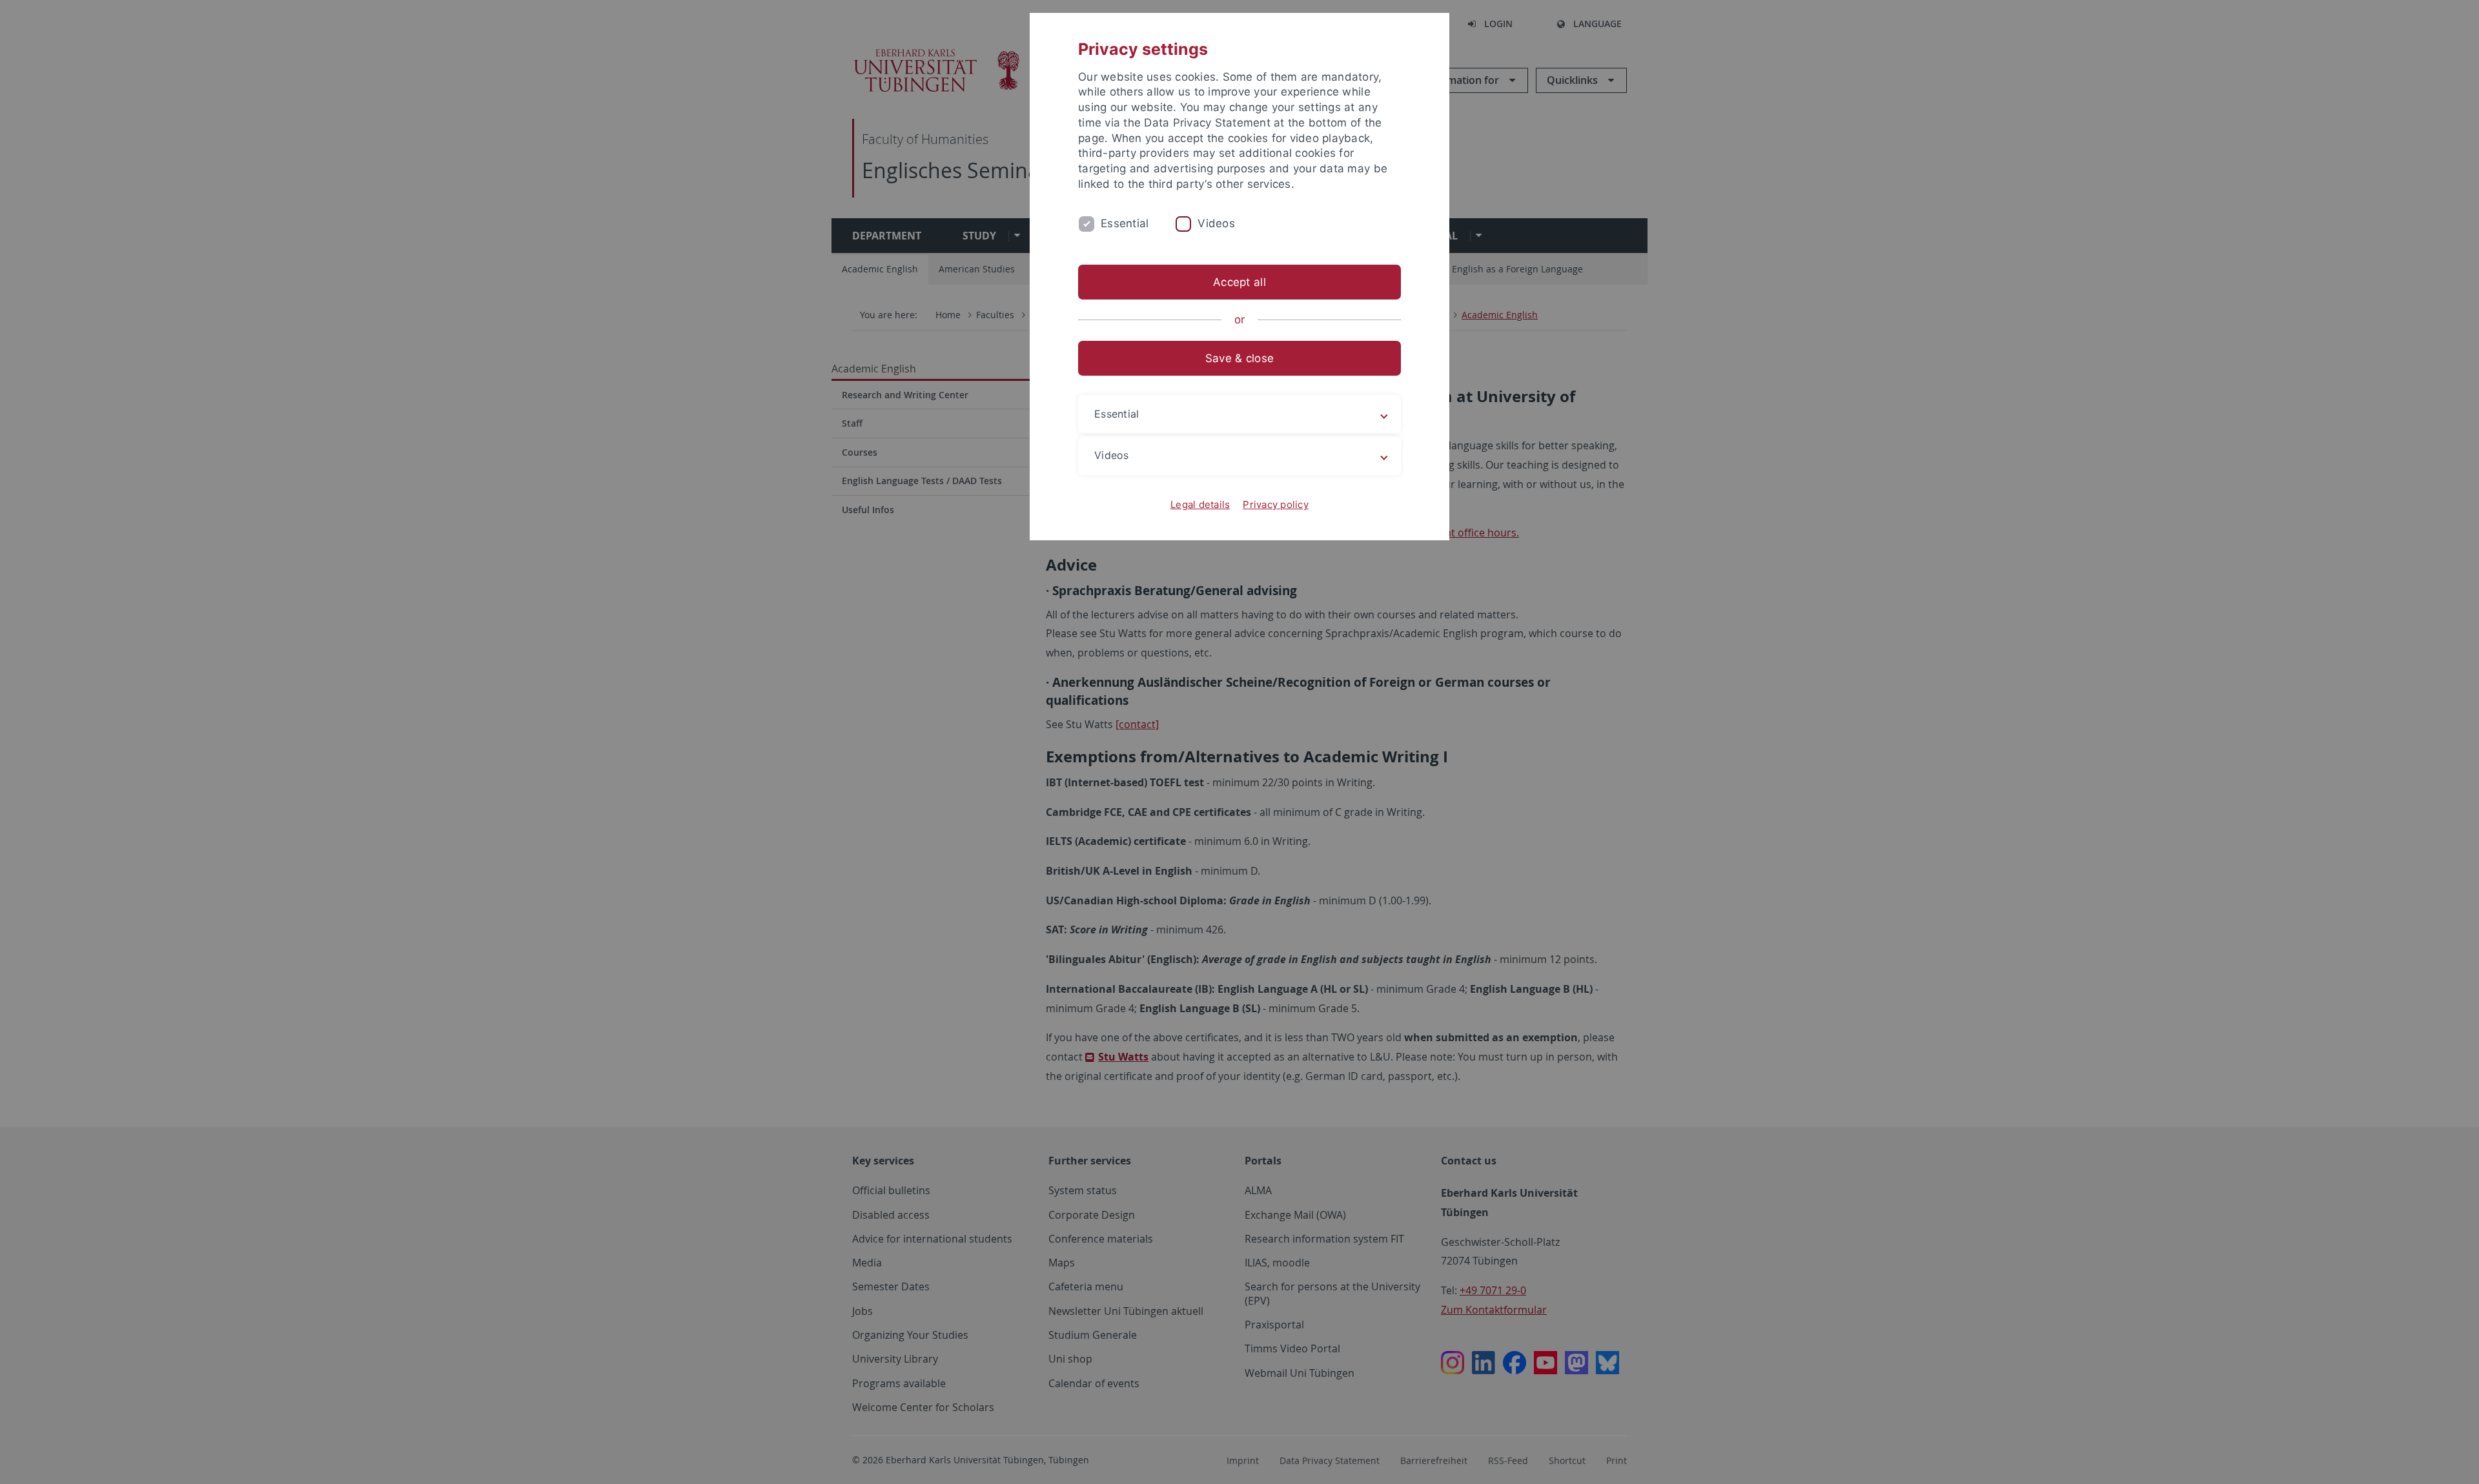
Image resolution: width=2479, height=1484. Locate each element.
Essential (1125, 223)
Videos (1216, 223)
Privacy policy (1276, 504)
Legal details (1200, 504)
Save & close (1239, 358)
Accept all (1239, 282)
